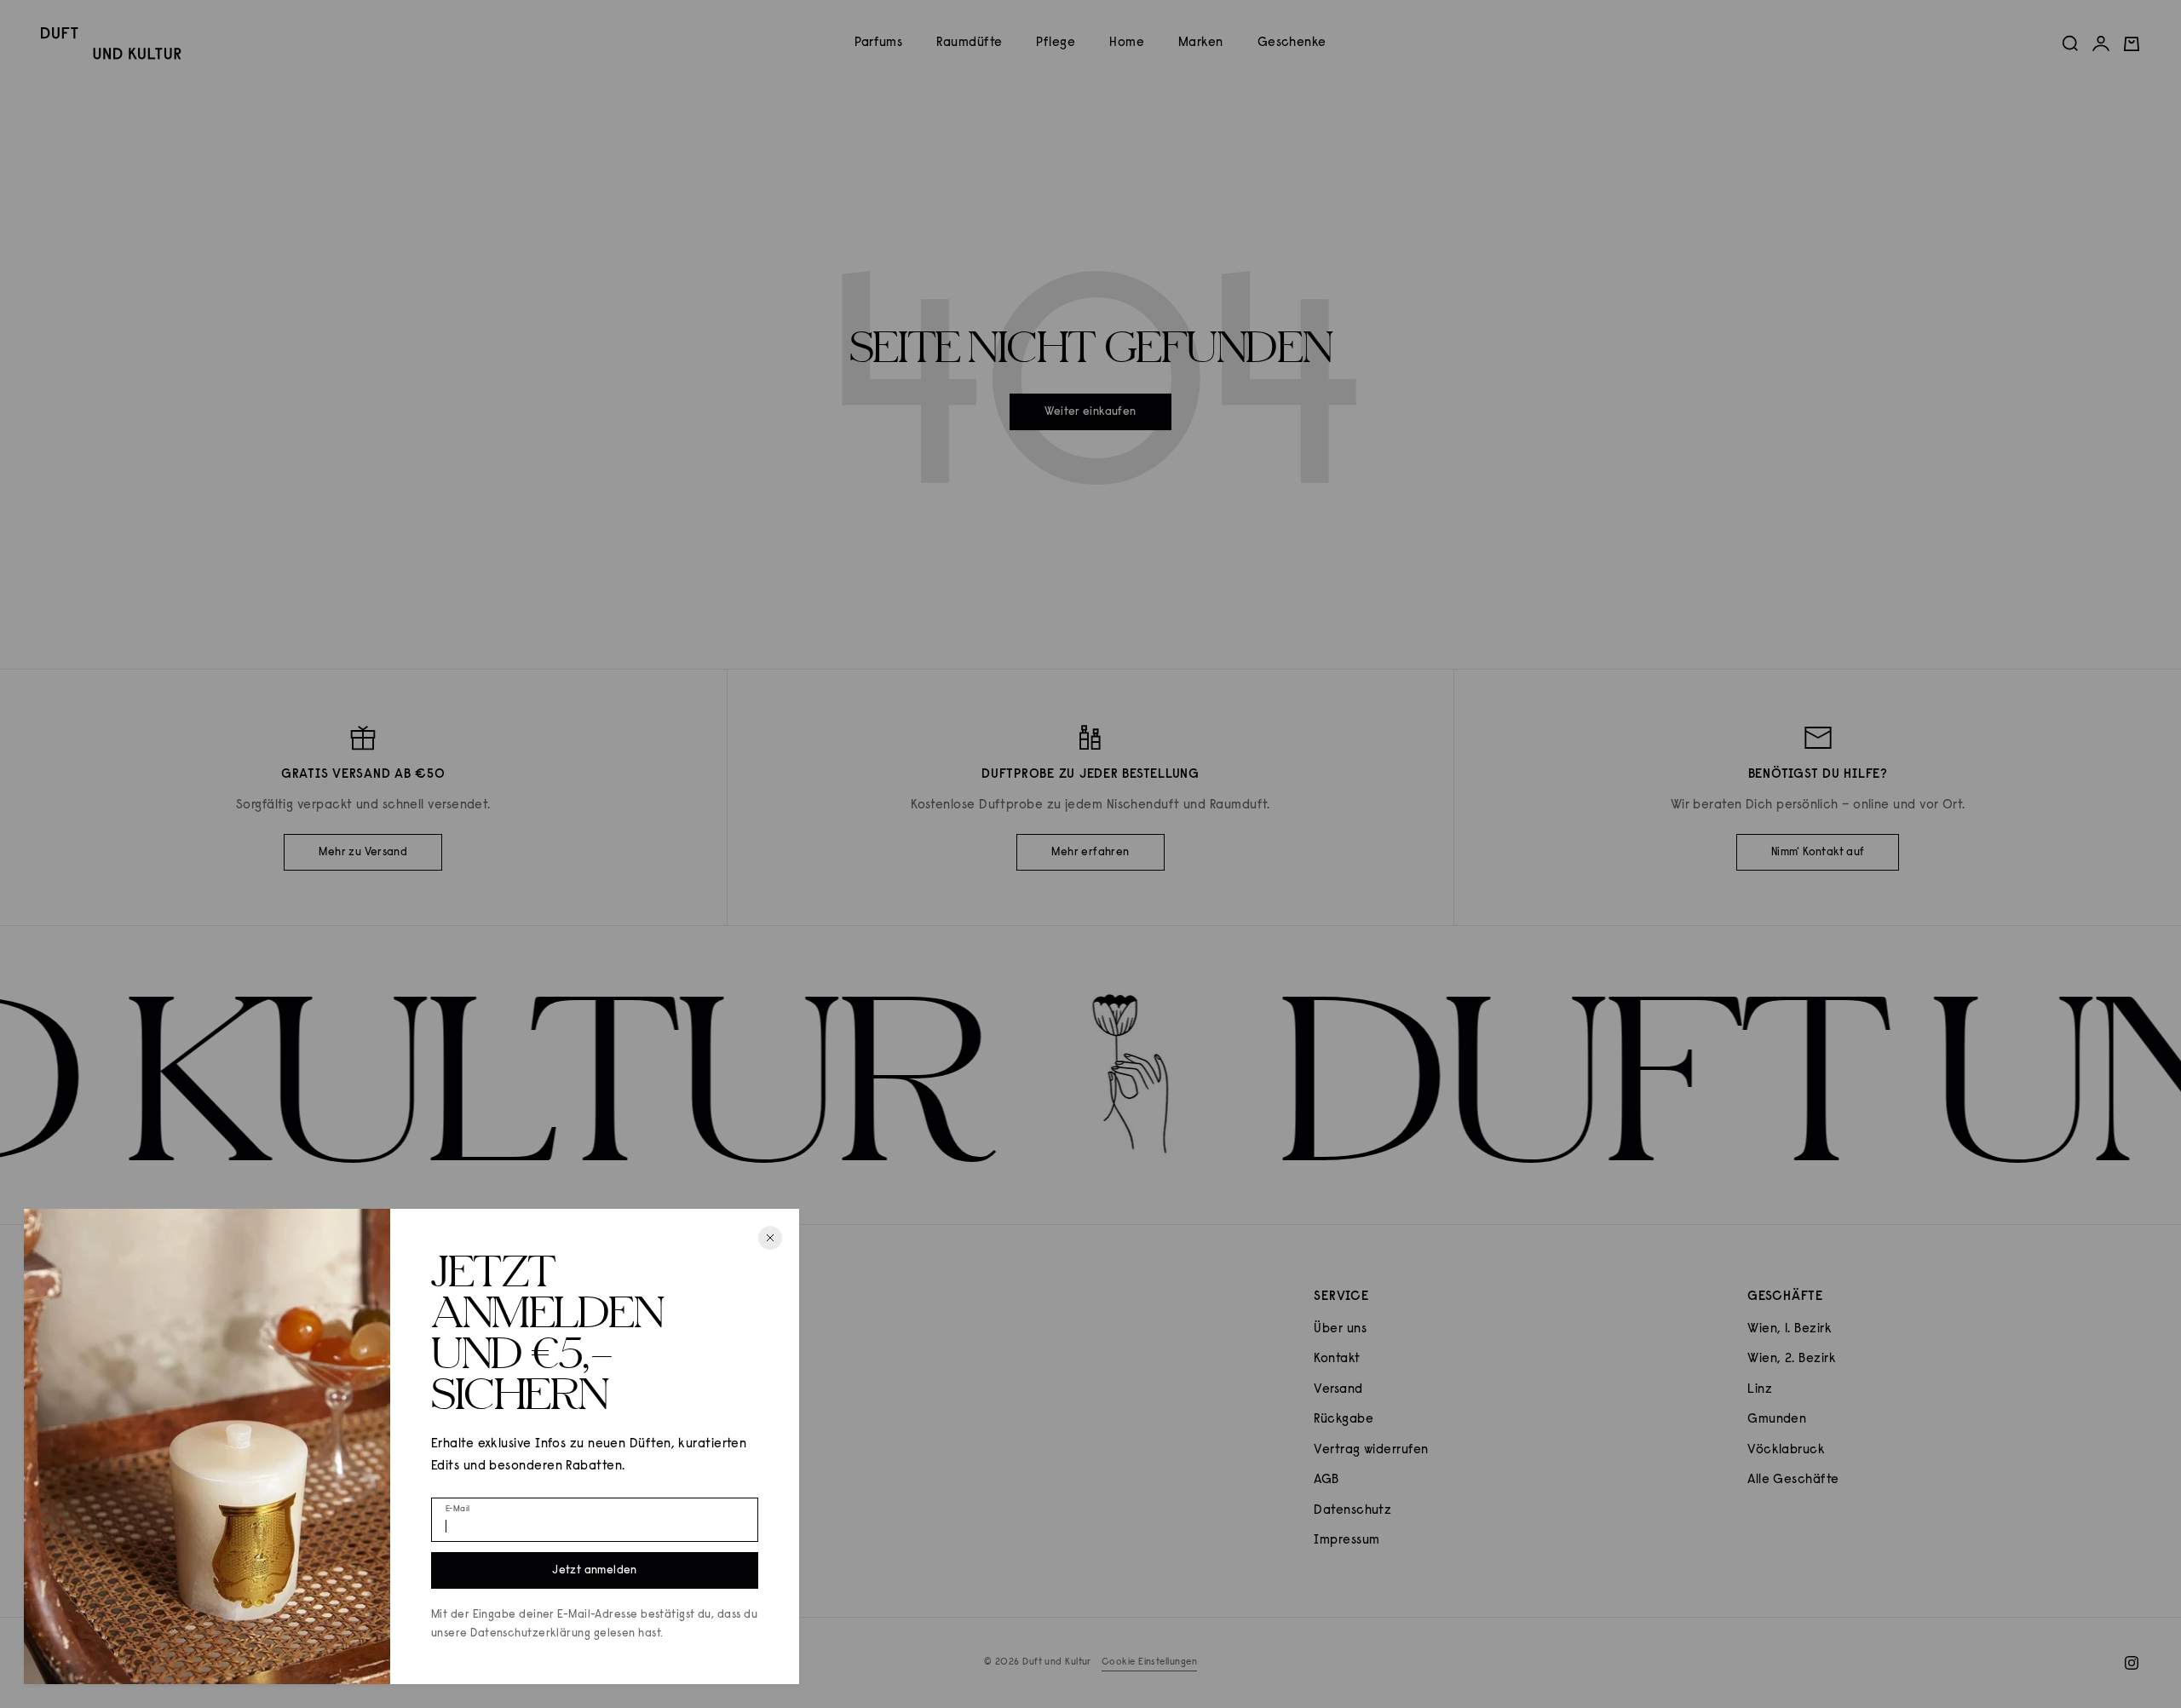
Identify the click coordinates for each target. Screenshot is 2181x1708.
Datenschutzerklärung (530, 1633)
